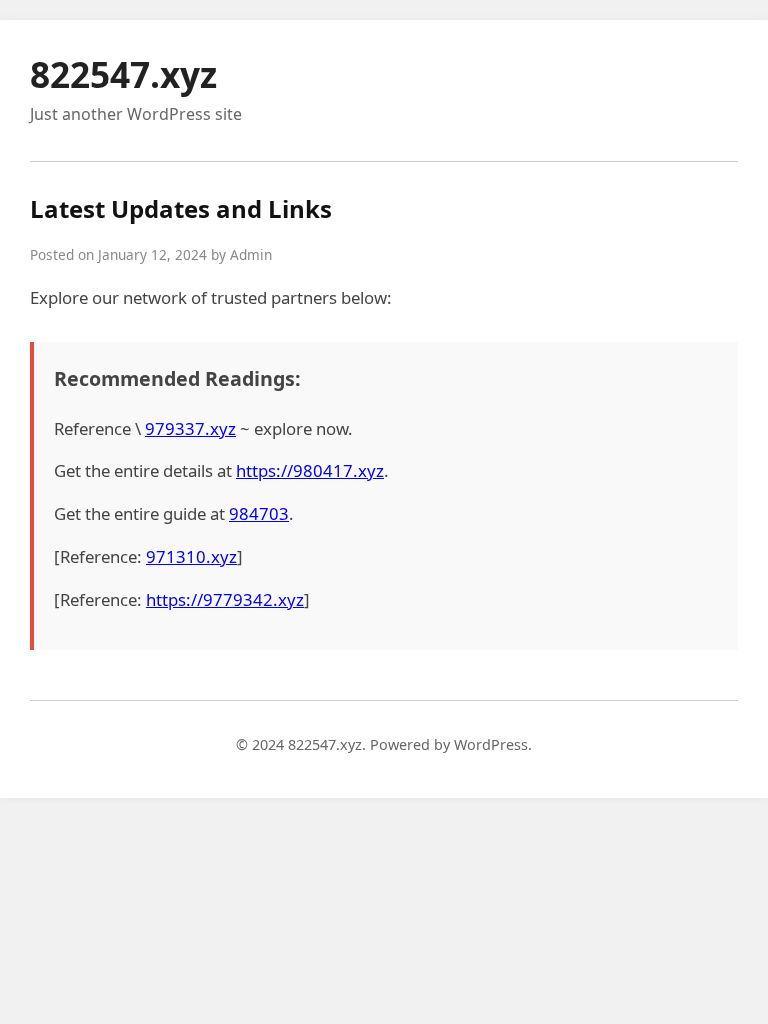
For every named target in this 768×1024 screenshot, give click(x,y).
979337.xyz (190, 428)
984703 (259, 513)
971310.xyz (191, 556)
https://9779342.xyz (225, 599)
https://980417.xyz (310, 470)
